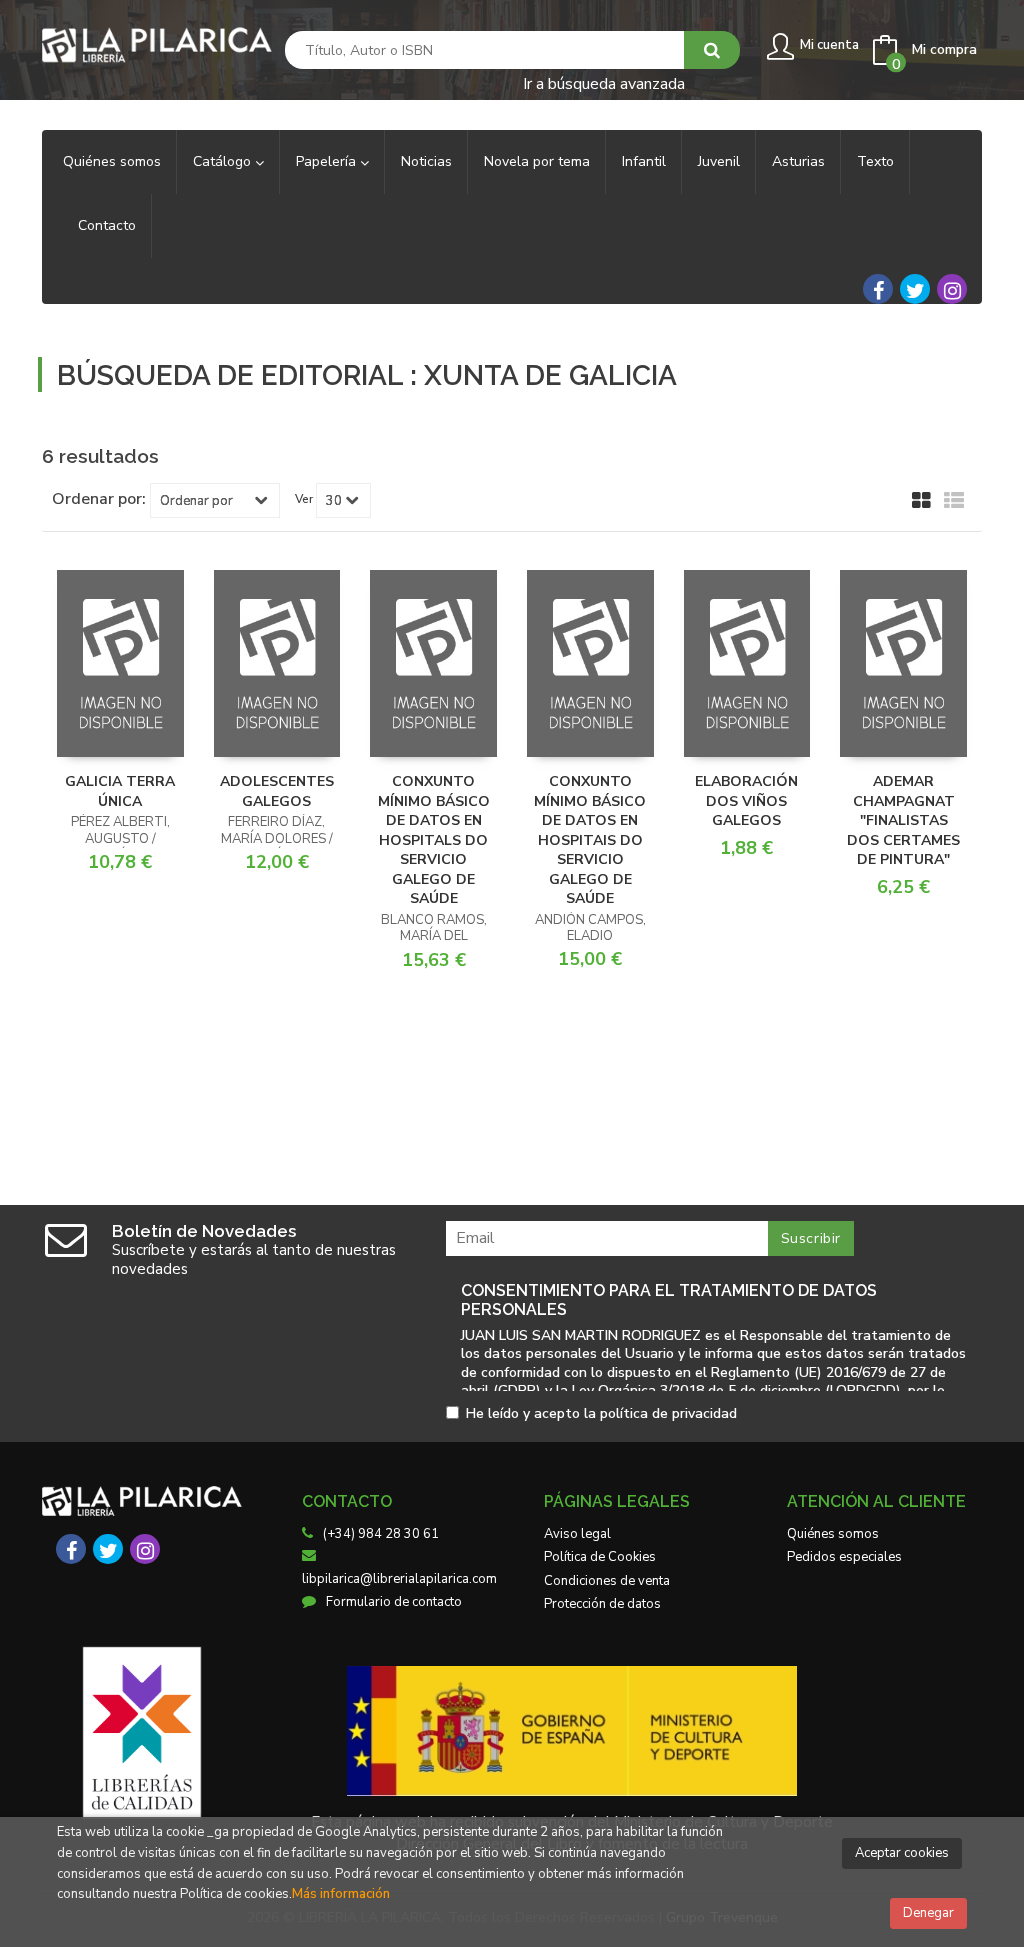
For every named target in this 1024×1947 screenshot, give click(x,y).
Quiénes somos (833, 1534)
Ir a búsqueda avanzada (604, 82)
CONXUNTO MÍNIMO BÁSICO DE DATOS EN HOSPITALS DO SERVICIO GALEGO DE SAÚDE (434, 840)
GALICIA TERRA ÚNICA (120, 791)
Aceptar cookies (902, 1853)
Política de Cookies (600, 1557)
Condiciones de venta (607, 1581)
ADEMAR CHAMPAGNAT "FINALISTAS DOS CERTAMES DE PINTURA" (903, 820)
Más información (341, 1894)
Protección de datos (602, 1604)
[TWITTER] (915, 289)
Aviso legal (577, 1534)
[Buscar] (712, 50)
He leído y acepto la (601, 1414)
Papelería (328, 161)
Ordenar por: (99, 499)
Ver (304, 499)
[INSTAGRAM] (952, 289)
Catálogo (224, 161)
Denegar (928, 1913)
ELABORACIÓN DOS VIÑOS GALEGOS (746, 801)
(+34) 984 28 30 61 (381, 1534)
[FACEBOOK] (878, 289)
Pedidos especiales (844, 1557)
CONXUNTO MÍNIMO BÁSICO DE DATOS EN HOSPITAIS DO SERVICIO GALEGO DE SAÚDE (590, 840)
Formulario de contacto (394, 1602)
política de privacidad (668, 1413)
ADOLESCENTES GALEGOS (277, 791)
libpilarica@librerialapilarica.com (399, 1579)
